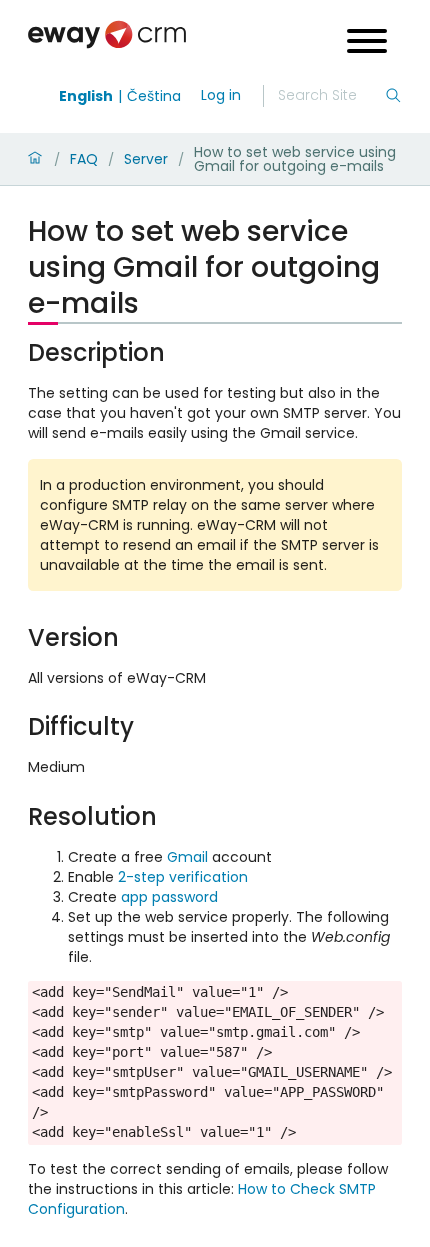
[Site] (107, 34)
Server (146, 159)
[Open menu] (367, 43)
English (86, 96)
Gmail (187, 857)
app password (169, 897)
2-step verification (183, 877)
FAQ (84, 159)
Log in (221, 95)
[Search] (393, 96)
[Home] (35, 159)
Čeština (154, 96)
